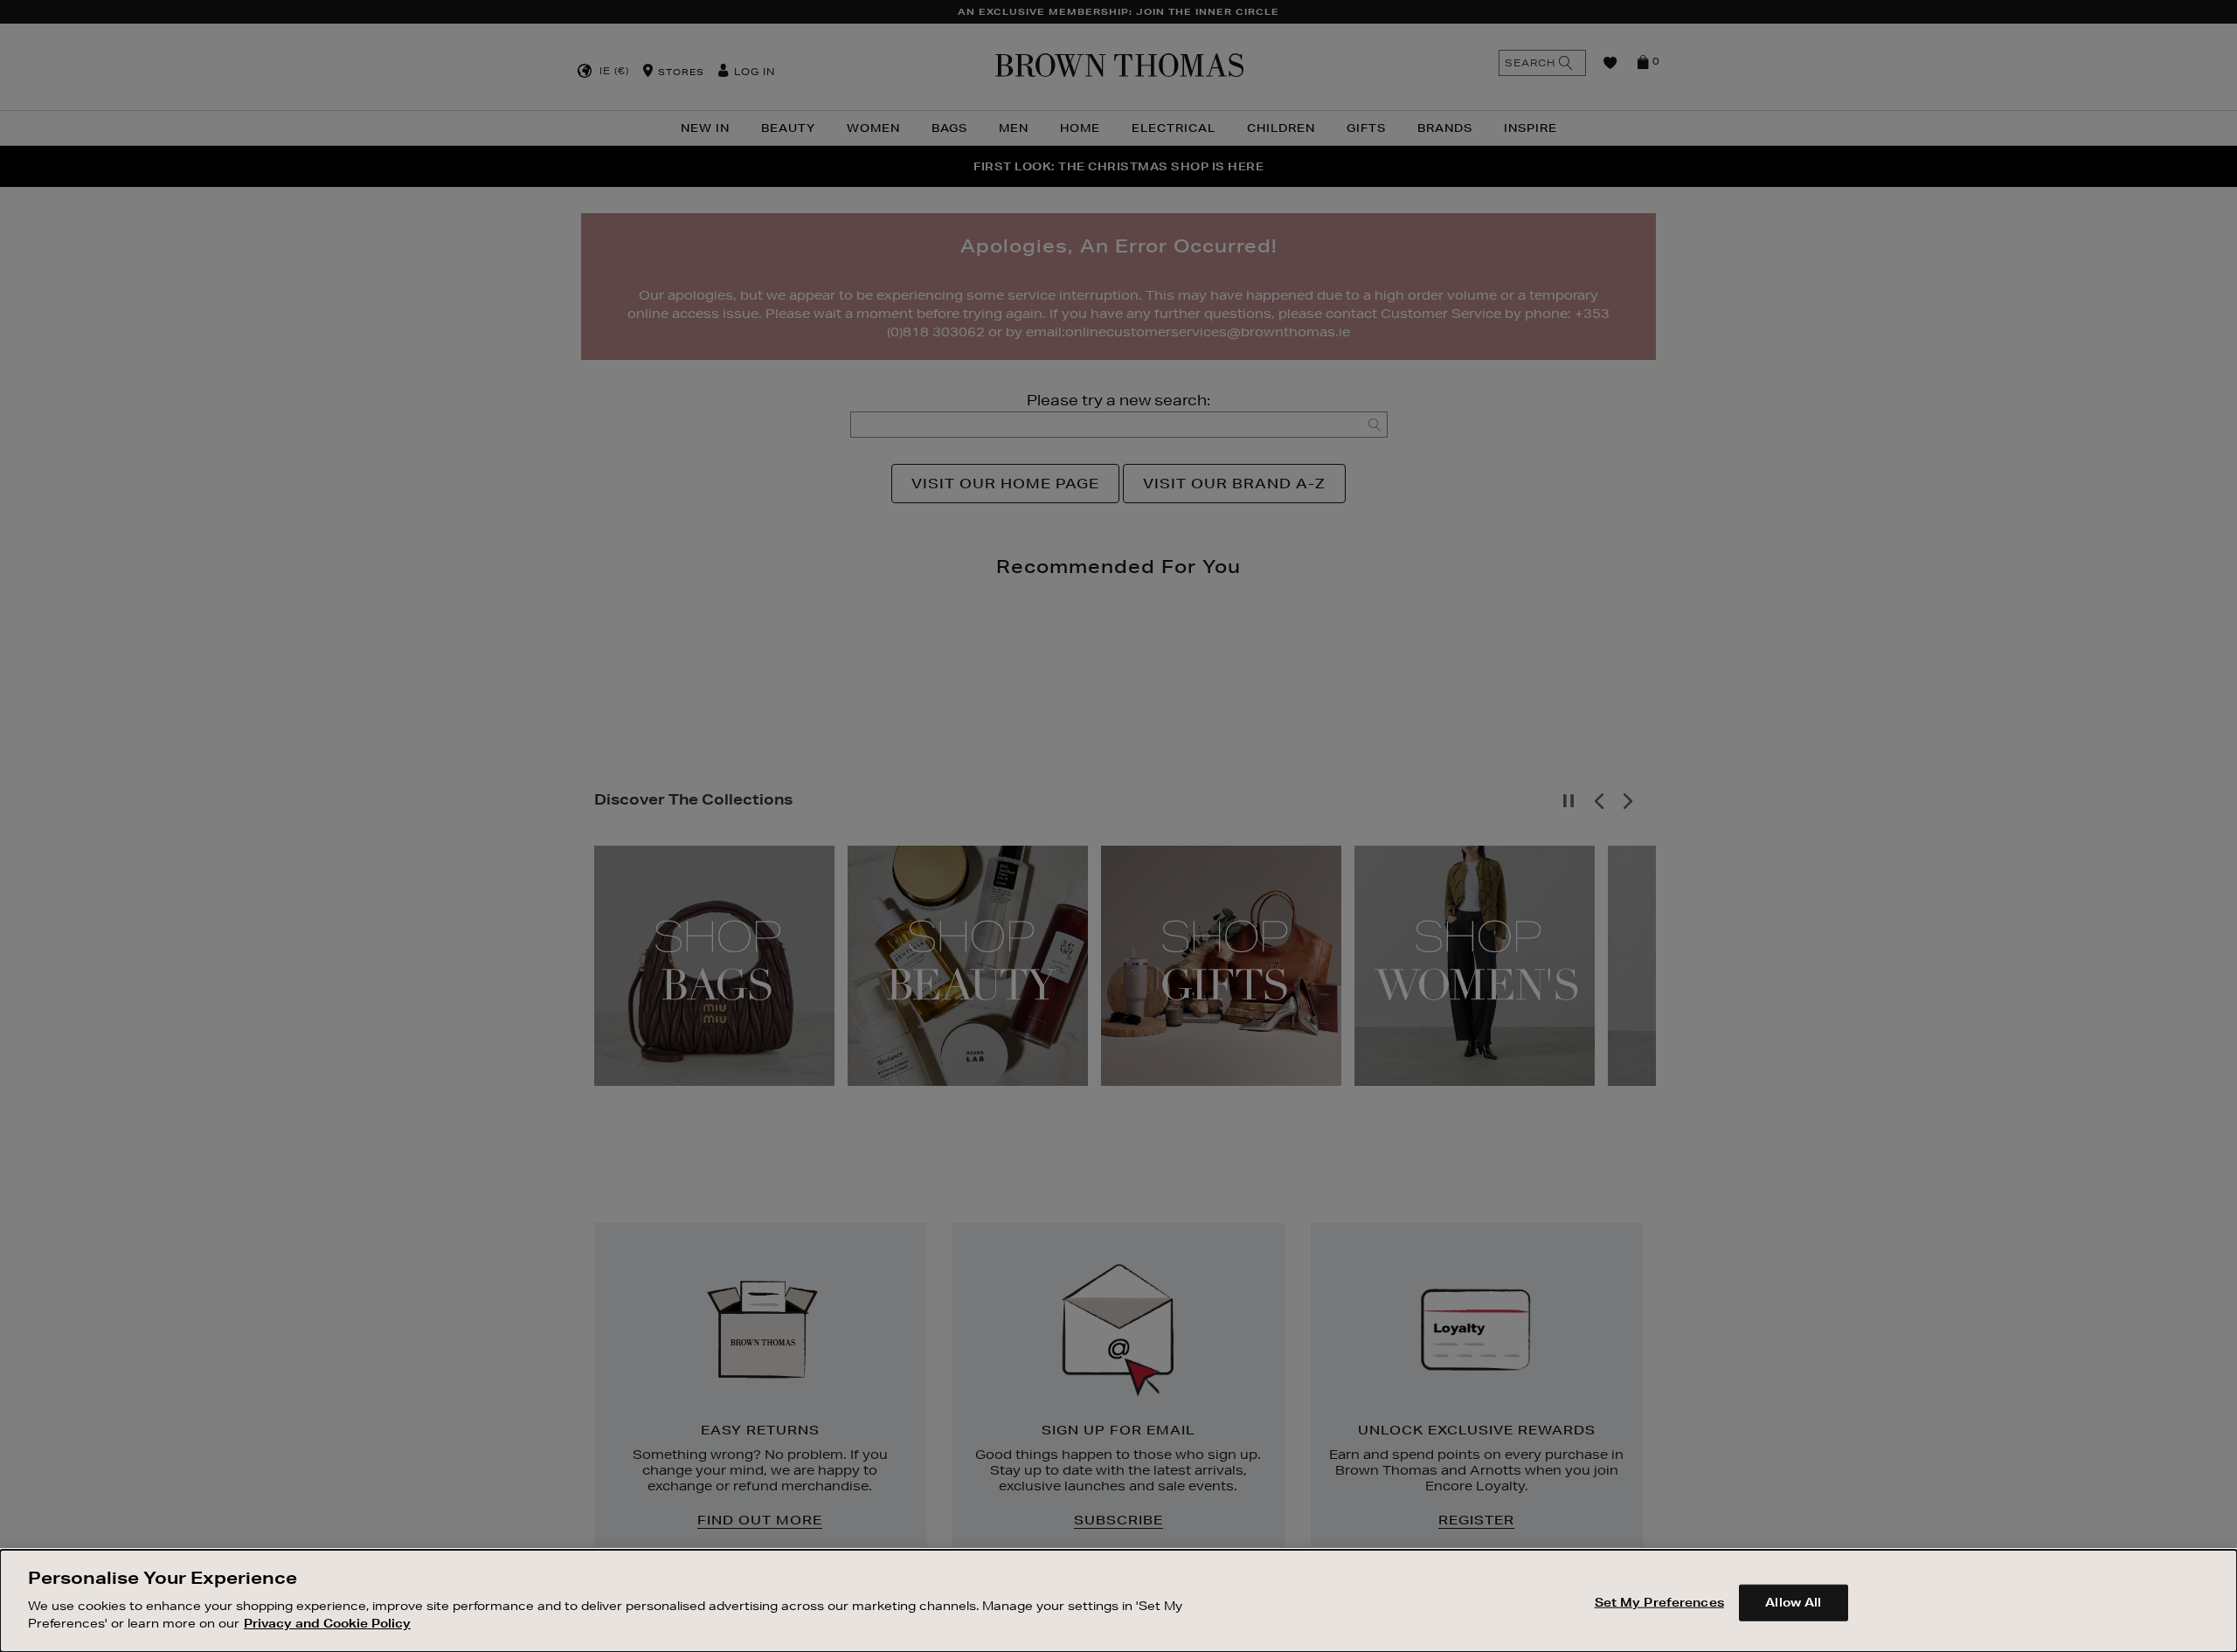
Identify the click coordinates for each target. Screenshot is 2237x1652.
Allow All (1793, 1601)
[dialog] (1118, 1601)
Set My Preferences (1659, 1601)
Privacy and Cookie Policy (327, 1622)
